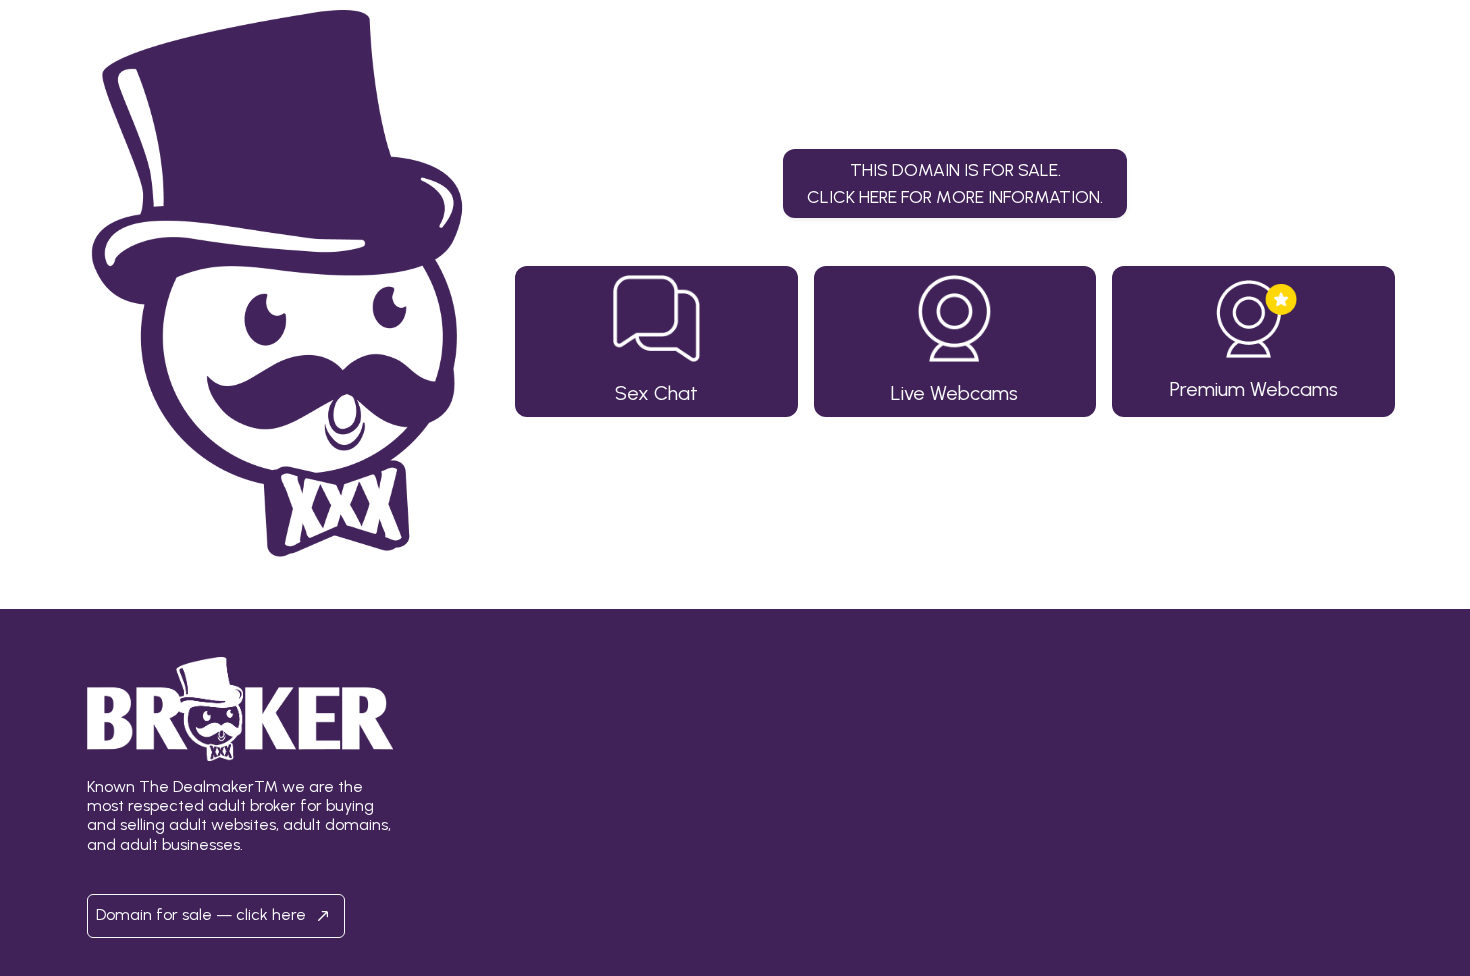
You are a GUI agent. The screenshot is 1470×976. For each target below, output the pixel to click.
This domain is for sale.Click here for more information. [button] (955, 182)
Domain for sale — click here (203, 914)
